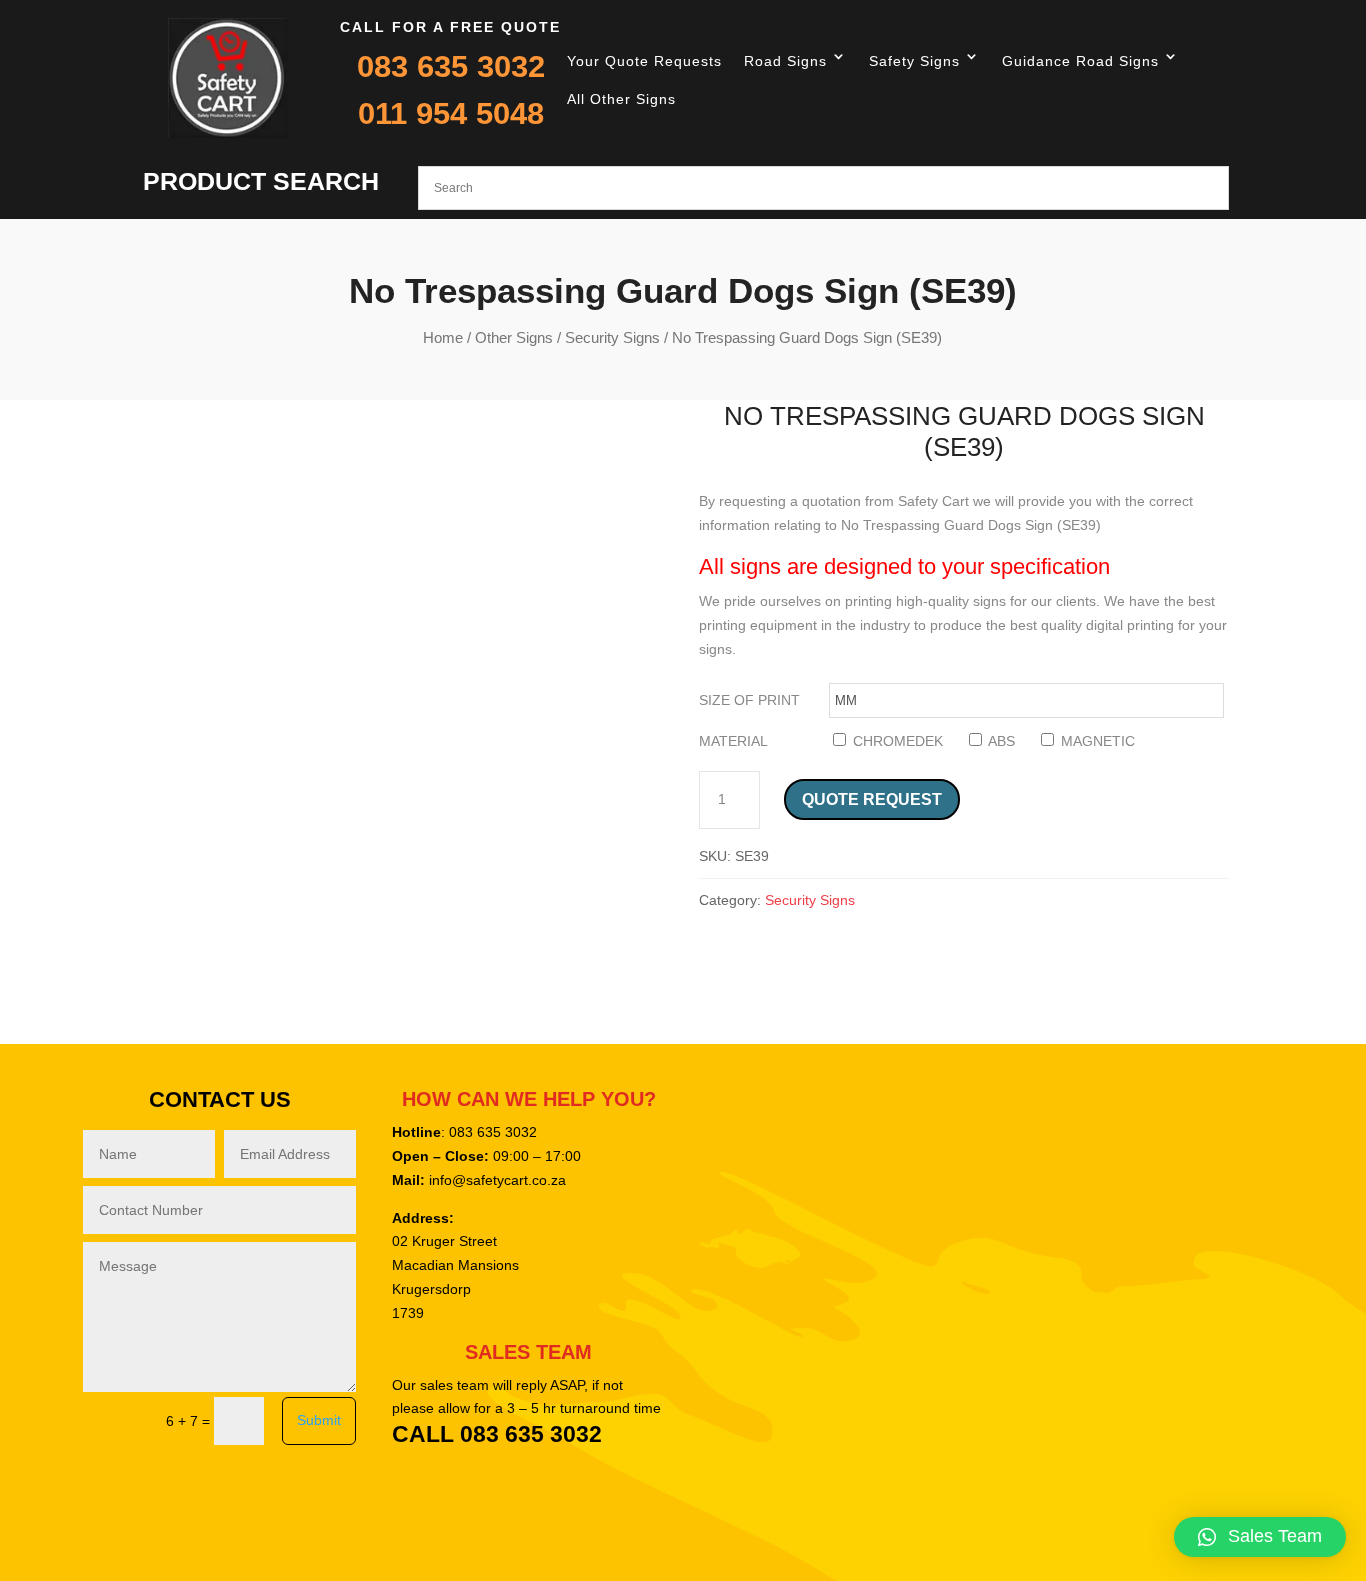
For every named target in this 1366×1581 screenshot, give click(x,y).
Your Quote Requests (644, 61)
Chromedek (896, 741)
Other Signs (514, 337)
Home (443, 337)
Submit (319, 1420)
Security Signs (612, 337)
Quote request (872, 799)
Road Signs (785, 61)
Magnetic (1096, 741)
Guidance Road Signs (1080, 61)
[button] (1260, 1537)
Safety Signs (914, 61)
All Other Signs (621, 99)
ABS (1000, 741)
